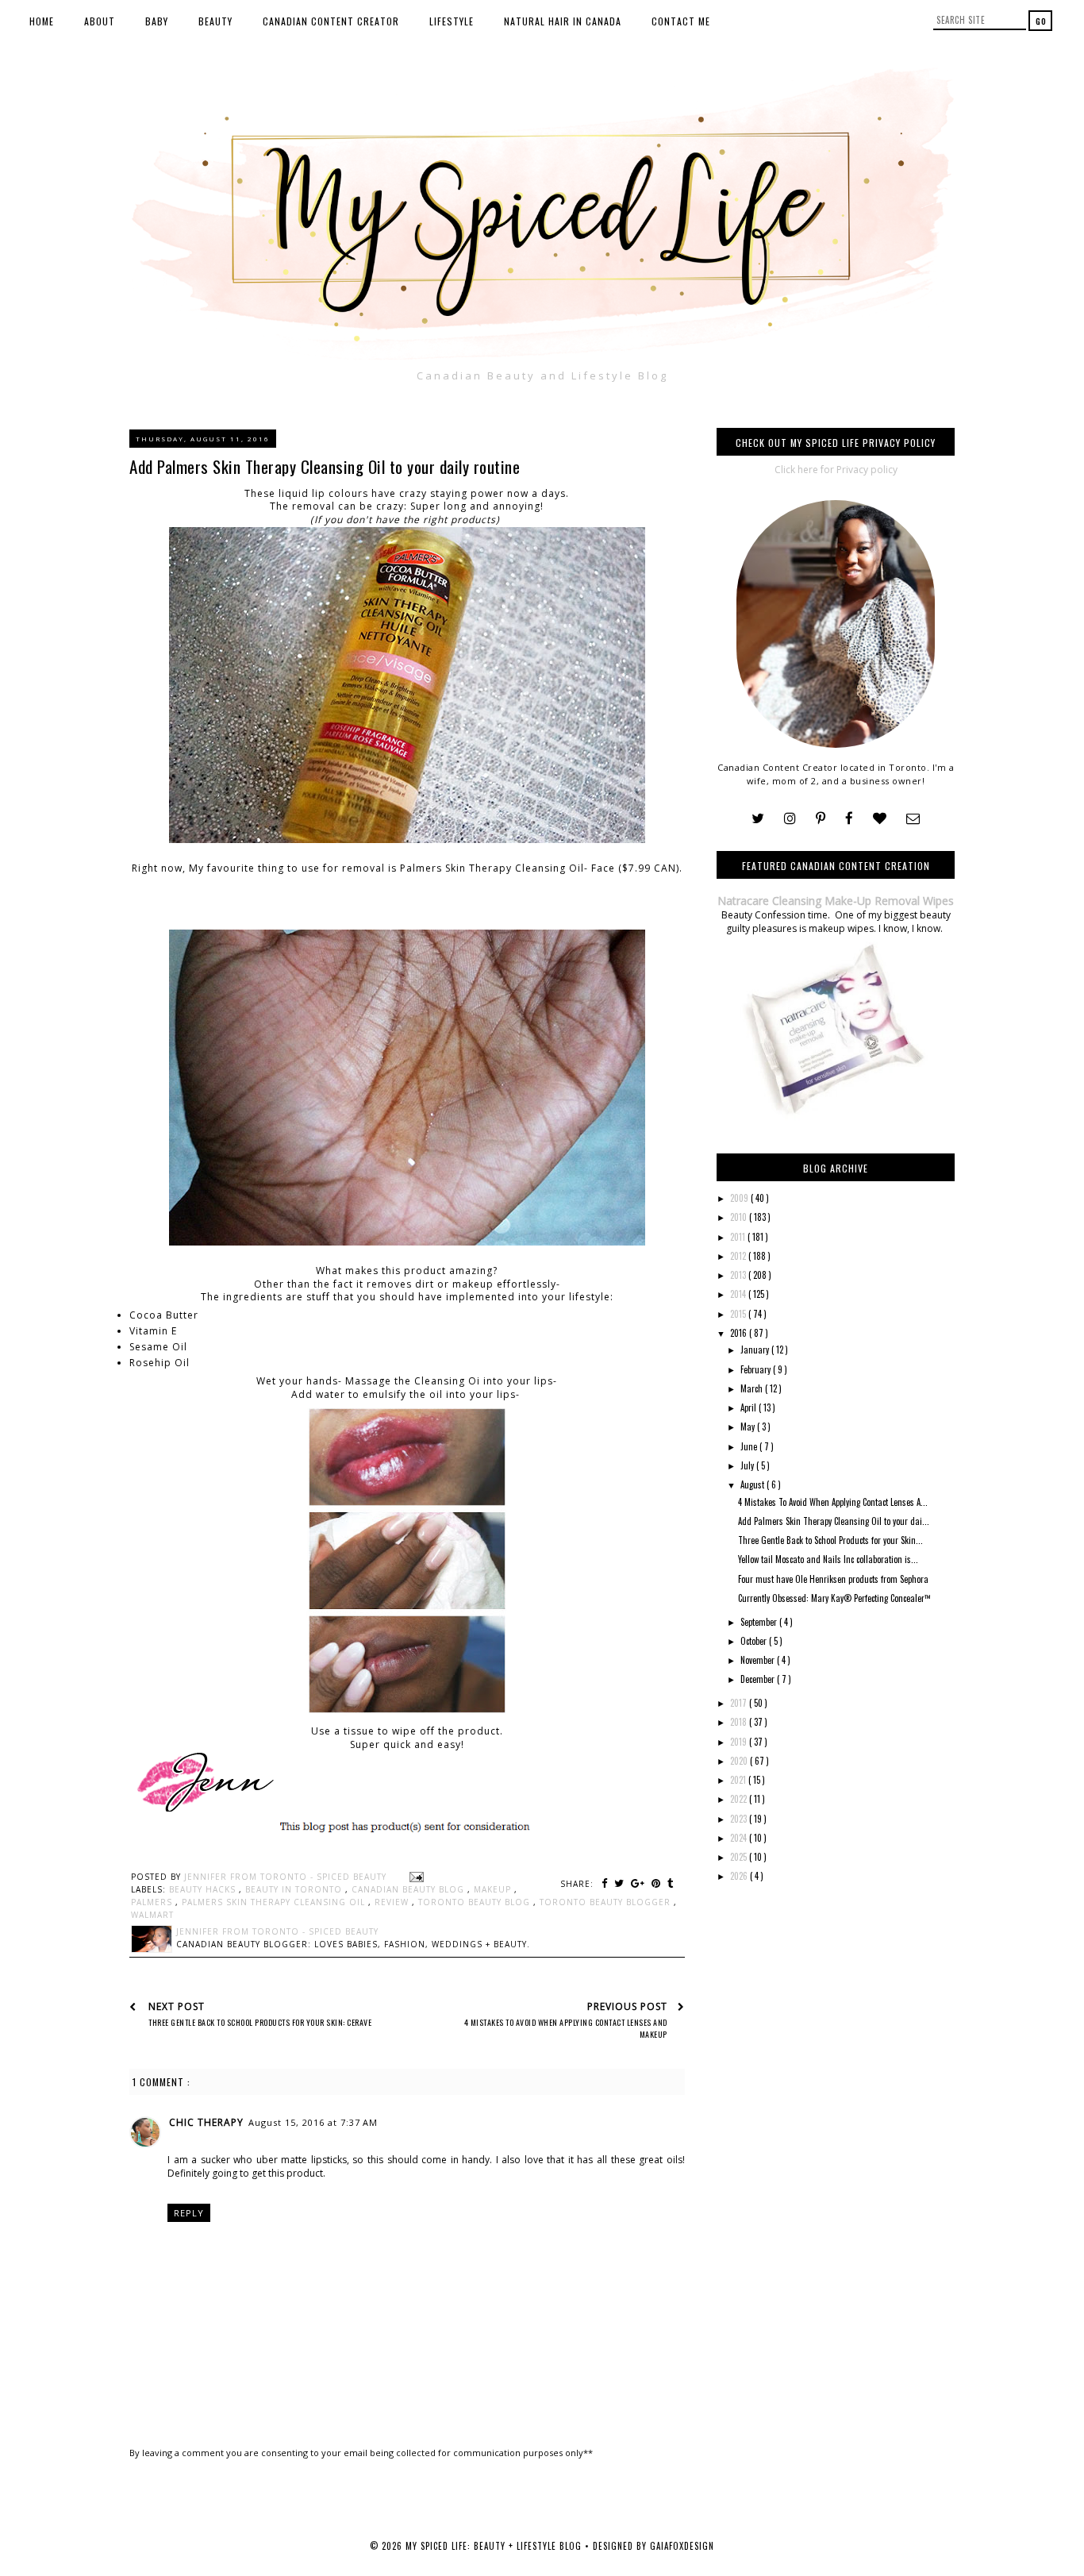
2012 (739, 1256)
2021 (739, 1780)
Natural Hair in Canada (563, 21)
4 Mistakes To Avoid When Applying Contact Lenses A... (833, 1502)
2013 (739, 1275)
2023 (740, 1819)
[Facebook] (849, 819)
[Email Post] (415, 1877)
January (756, 1350)
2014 (739, 1294)
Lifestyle (452, 21)
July (748, 1465)
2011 (739, 1237)
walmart (152, 1915)
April (750, 1407)
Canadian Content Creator (331, 21)
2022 (740, 1799)
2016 (740, 1333)
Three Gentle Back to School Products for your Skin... (830, 1540)
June (750, 1446)
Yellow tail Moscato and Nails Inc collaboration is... (828, 1559)
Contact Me (681, 21)
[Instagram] (790, 819)
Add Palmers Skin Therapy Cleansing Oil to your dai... (834, 1521)
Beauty (215, 21)
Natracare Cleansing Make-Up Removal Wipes (836, 901)
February (757, 1369)
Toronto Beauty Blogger (607, 1902)
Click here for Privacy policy (836, 470)
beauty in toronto (295, 1889)
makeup (494, 1889)
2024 (740, 1838)
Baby (157, 21)
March (753, 1388)
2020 (740, 1761)
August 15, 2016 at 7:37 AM (313, 2122)
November (759, 1660)
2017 (740, 1703)
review (393, 1902)
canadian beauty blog (409, 1889)
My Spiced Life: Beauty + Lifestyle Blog (495, 2546)
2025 (740, 1857)
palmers (153, 1902)
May (749, 1427)
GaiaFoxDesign (682, 2546)
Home (42, 21)
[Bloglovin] (880, 819)
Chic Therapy (206, 2122)
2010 (740, 1217)
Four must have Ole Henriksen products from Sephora (833, 1579)
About (100, 21)
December (759, 1679)
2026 (740, 1876)
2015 (739, 1314)
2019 (740, 1742)
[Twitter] (758, 819)
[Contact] (913, 819)
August (753, 1484)
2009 (740, 1198)
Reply (189, 2213)
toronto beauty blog (476, 1902)
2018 (740, 1722)
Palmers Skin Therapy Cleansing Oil (275, 1902)
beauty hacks (204, 1889)
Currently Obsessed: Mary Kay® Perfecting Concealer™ (834, 1598)
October (755, 1641)
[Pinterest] (821, 819)
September (760, 1622)
